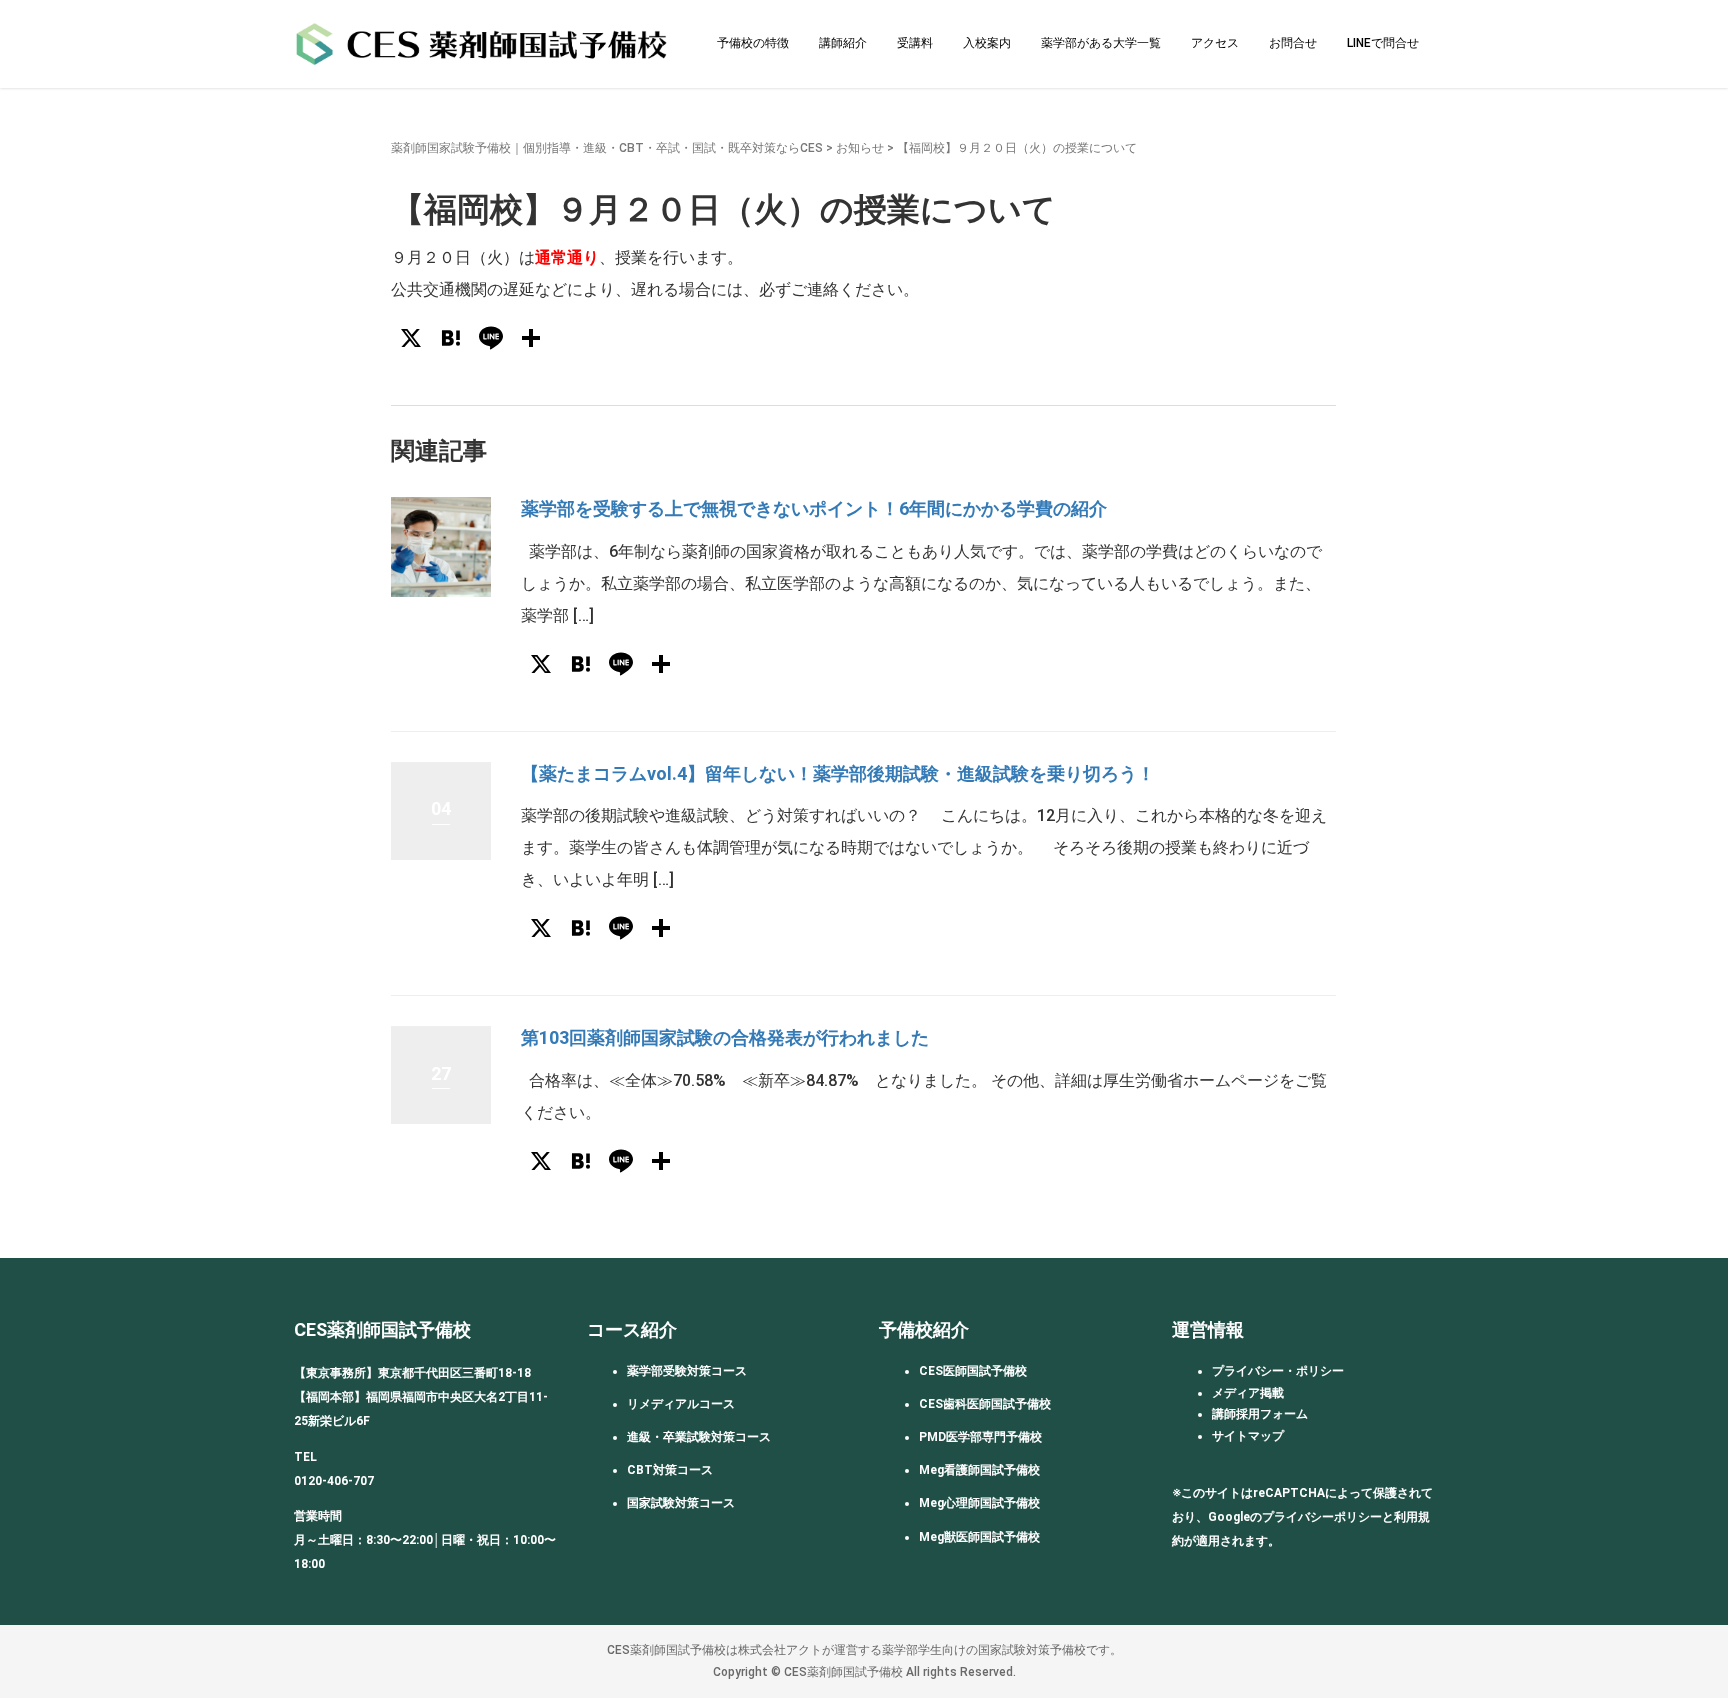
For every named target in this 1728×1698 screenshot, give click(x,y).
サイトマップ (1248, 1436)
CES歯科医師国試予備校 (985, 1404)
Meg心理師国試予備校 (979, 1503)
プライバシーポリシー (1322, 1517)
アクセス (1215, 43)
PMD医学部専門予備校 (980, 1437)
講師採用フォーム (1260, 1414)
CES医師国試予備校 (973, 1371)
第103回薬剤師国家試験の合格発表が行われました (725, 1037)
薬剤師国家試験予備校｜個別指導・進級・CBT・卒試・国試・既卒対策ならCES (607, 148)
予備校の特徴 (753, 43)
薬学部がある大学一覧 (1101, 43)
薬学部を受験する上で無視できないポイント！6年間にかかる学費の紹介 (814, 508)
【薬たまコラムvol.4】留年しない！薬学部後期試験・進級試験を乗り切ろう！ (838, 773)
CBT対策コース (670, 1470)
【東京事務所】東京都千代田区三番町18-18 (412, 1373)
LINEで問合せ (1383, 43)
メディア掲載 (1248, 1393)
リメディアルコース (681, 1404)
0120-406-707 (334, 1481)
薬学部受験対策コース (687, 1371)
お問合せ (1293, 43)
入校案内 (987, 43)
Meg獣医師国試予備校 (979, 1537)
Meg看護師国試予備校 (979, 1470)
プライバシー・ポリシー (1278, 1371)
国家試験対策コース (681, 1503)
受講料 (915, 43)
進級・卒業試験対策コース (699, 1437)
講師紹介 (843, 43)
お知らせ (860, 148)
